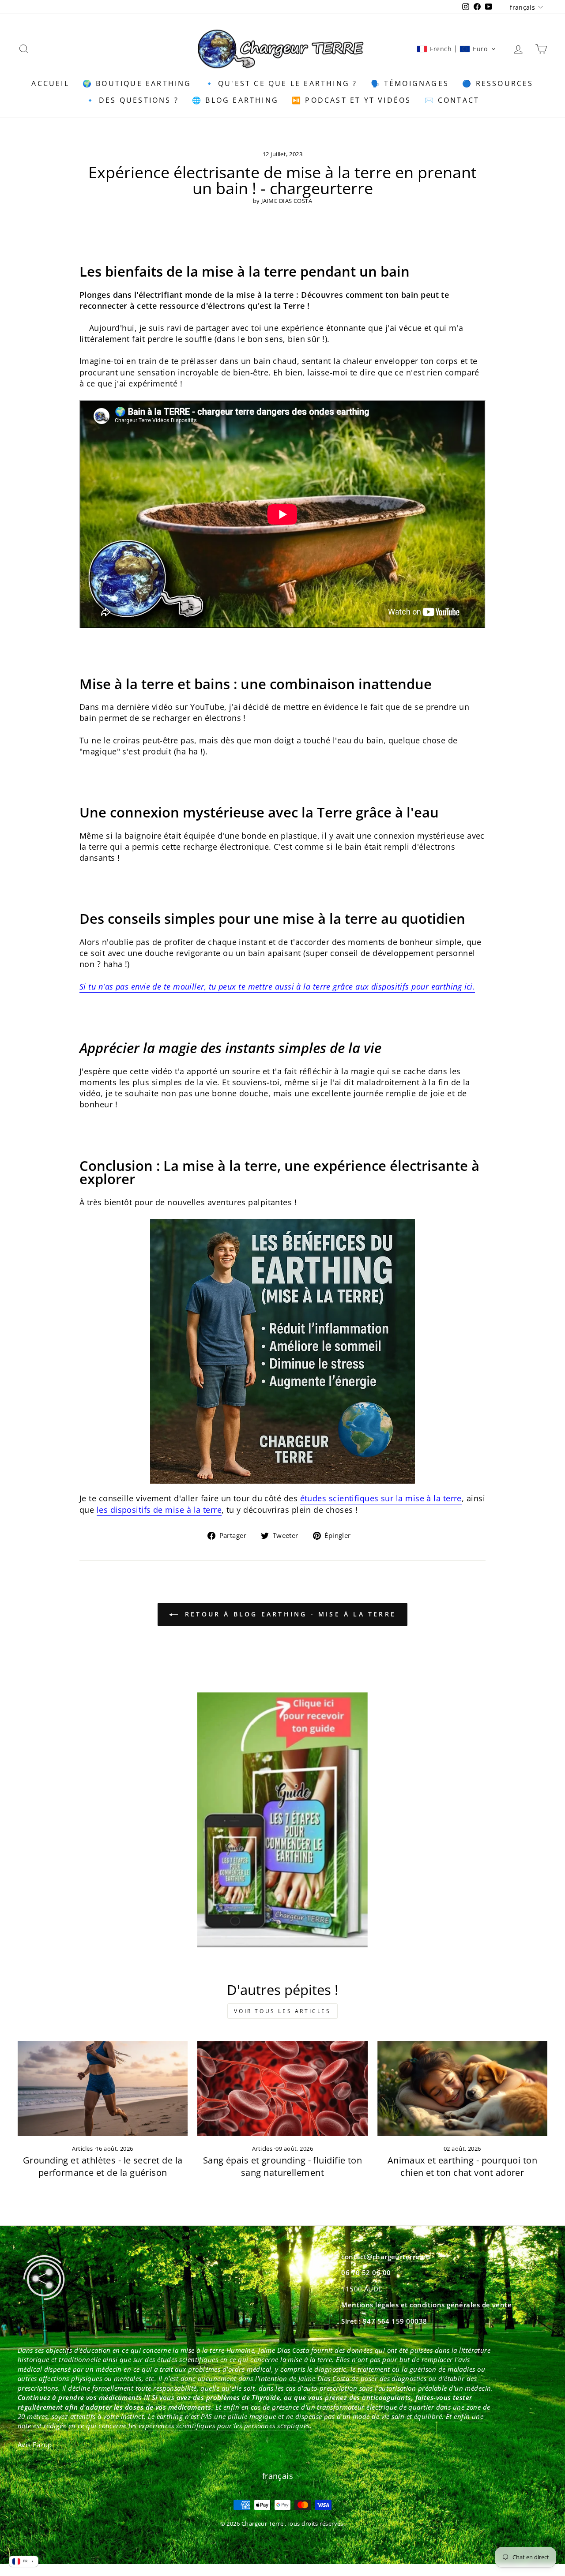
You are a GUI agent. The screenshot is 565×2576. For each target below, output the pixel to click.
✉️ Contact (452, 100)
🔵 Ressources (498, 83)
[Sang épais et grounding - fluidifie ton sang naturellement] (282, 2089)
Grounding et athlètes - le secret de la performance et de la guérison (103, 2166)
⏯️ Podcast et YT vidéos (351, 100)
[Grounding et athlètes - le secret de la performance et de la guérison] (103, 2089)
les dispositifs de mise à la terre (159, 1510)
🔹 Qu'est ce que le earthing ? (281, 83)
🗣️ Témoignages (410, 83)
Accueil (50, 83)
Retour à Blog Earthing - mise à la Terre (289, 1614)
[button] (456, 49)
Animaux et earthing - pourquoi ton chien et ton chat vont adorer (462, 2166)
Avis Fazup (35, 2445)
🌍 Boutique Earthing (137, 83)
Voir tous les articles (282, 2011)
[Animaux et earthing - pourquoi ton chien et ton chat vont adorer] (462, 2089)
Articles (82, 2149)
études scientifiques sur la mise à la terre (381, 1498)
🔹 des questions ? (132, 100)
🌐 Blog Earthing (235, 100)
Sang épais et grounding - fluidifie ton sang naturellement (283, 2166)
